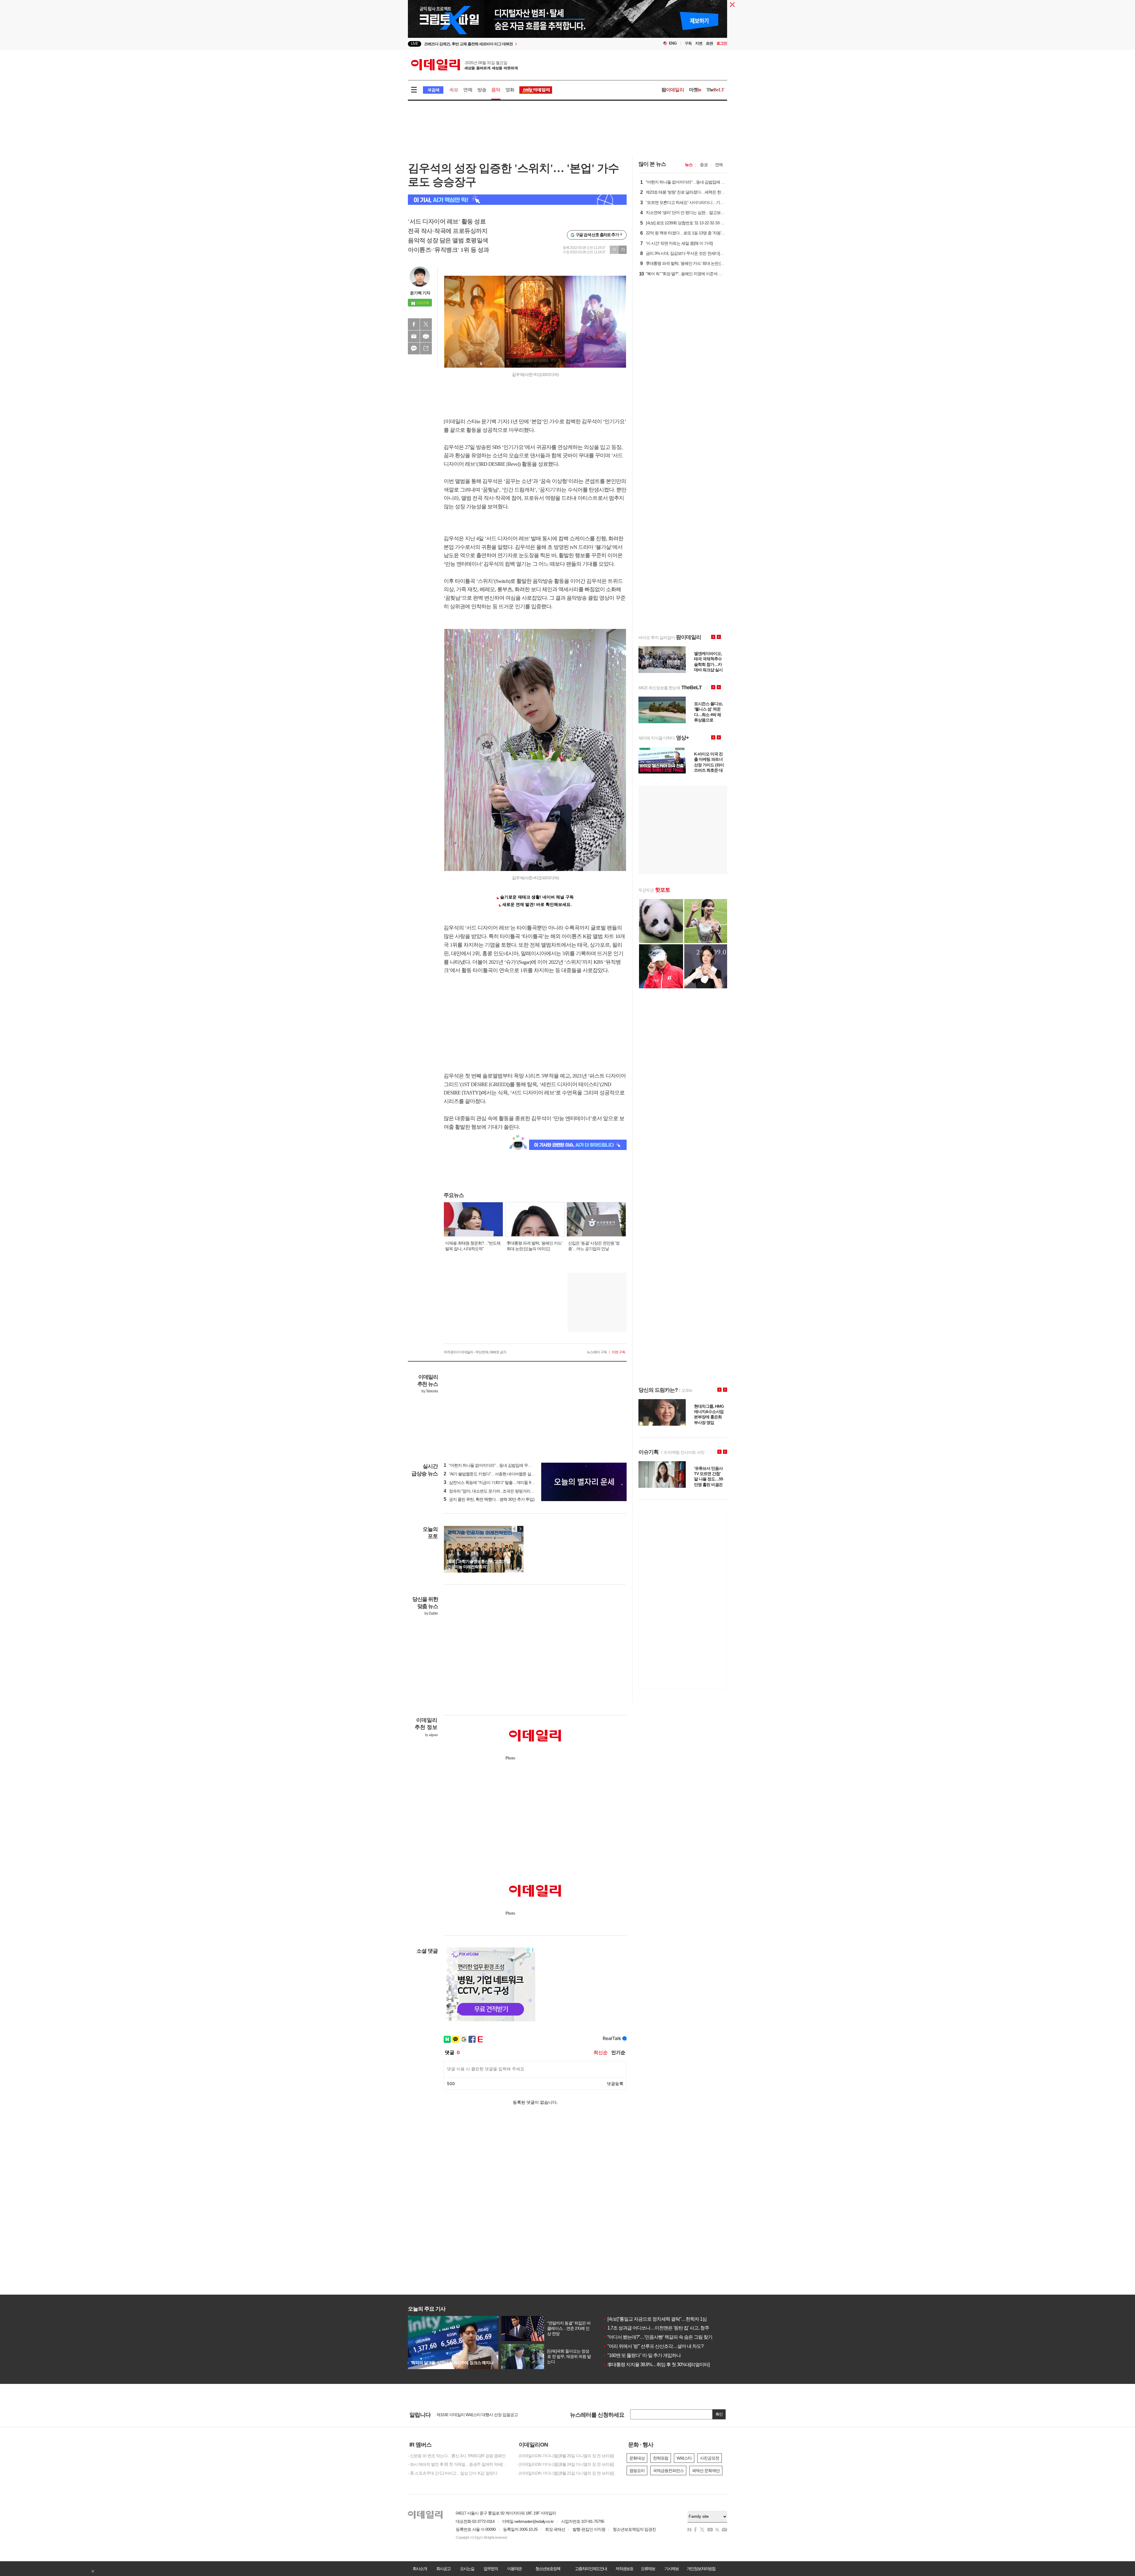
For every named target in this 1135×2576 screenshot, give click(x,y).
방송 (482, 90)
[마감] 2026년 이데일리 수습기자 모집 (468, 2415)
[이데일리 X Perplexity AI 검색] (517, 200)
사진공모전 (710, 2458)
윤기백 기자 (420, 293)
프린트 (426, 336)
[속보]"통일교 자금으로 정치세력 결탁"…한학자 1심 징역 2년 (664, 2319)
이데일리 (464, 65)
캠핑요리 (637, 2470)
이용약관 (514, 2569)
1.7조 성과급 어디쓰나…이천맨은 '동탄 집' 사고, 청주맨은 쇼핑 (665, 2328)
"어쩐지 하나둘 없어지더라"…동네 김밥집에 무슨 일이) (493, 1465)
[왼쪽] (515, 1529)
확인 (719, 2414)
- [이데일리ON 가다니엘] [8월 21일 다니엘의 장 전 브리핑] (566, 2473)
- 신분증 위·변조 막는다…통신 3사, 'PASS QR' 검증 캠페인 (457, 2456)
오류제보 (648, 2569)
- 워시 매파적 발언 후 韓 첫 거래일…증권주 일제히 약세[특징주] (458, 2464)
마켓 (695, 90)
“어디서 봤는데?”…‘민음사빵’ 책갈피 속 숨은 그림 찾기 (658, 2337)
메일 (414, 336)
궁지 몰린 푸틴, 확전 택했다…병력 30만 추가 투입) (489, 1499)
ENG (673, 43)
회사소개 (420, 2569)
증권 (704, 165)
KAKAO (414, 348)
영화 (510, 90)
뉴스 (689, 165)
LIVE (415, 44)
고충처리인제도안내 (591, 2569)
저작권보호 (624, 2569)
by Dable (431, 1613)
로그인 (722, 43)
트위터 (426, 324)
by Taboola (430, 1391)
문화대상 (637, 2458)
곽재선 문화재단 (706, 2470)
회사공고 (443, 2569)
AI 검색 (433, 90)
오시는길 (467, 2569)
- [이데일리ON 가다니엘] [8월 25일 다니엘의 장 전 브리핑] (566, 2456)
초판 (709, 43)
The (715, 90)
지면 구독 (618, 1352)
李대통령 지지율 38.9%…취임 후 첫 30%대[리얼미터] (656, 2365)
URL (426, 348)
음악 (496, 90)
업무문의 (491, 2569)
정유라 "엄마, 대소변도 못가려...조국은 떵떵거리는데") (492, 1491)
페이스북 (414, 324)
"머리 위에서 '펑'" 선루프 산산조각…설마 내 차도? (653, 2346)
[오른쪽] (520, 1529)
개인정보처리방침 (701, 2569)
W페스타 (684, 2458)
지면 (699, 43)
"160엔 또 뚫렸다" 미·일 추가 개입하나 (642, 2355)
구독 (688, 43)
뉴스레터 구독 (597, 1352)
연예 (468, 90)
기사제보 (672, 2569)
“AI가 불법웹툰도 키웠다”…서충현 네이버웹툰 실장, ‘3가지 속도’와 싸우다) (509, 1474)
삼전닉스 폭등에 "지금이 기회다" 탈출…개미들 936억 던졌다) (498, 1482)
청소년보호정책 (548, 2569)
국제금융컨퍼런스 (668, 2470)
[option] (519, 44)
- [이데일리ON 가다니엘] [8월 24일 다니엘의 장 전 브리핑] (566, 2464)
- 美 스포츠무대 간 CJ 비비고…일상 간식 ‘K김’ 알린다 (453, 2473)
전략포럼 (661, 2458)
